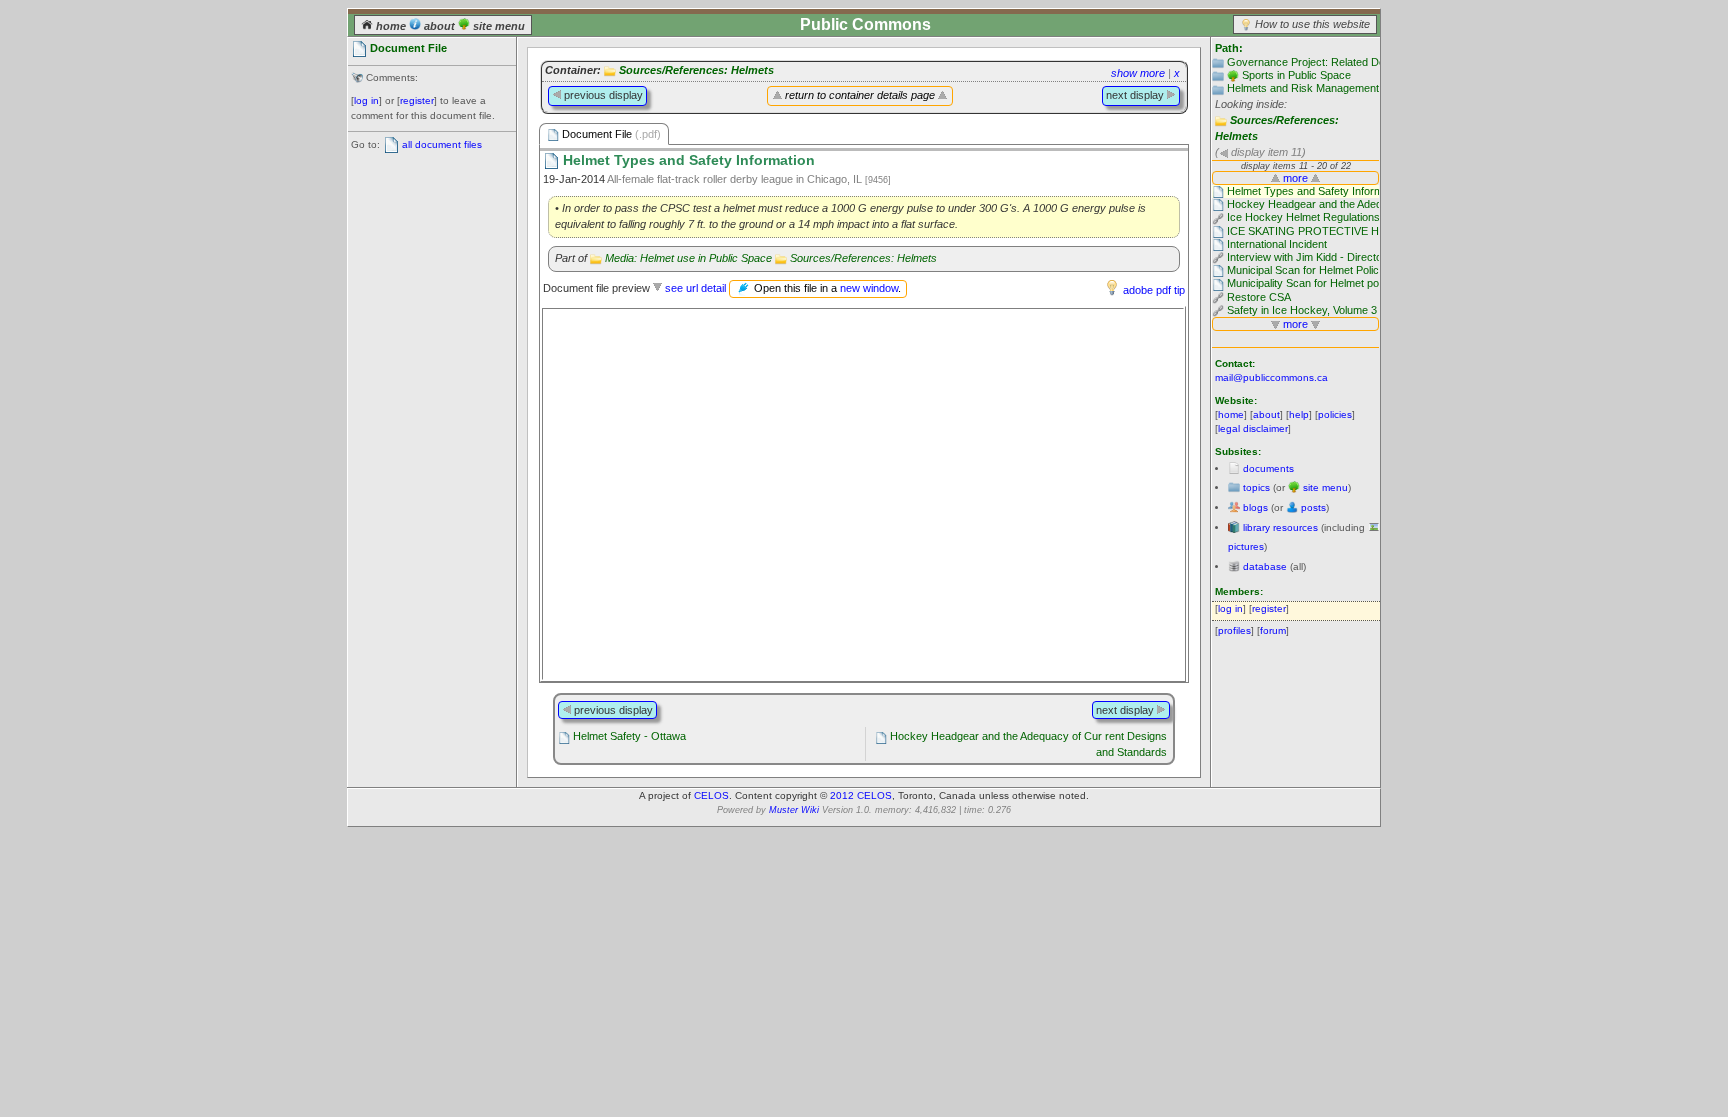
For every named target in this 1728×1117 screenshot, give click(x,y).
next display (1136, 95)
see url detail (695, 288)
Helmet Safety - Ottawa (629, 736)
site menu (497, 26)
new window (869, 288)
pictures (1246, 546)
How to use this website (1312, 24)
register (417, 100)
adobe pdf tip (1154, 290)
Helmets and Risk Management (1303, 88)
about (439, 26)
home (391, 26)
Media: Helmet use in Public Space (688, 258)
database (1265, 566)
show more (1138, 73)
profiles (1234, 630)
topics (1256, 487)
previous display (602, 95)
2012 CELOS (861, 795)
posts (1313, 507)
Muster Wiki (794, 810)
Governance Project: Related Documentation (1335, 62)
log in (366, 100)
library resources (1280, 527)
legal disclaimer (1253, 428)
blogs (1255, 507)
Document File (610, 134)
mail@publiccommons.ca (1271, 377)
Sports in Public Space (1296, 75)
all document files (442, 144)
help (1299, 414)
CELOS (711, 795)
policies (1335, 414)
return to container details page (860, 95)
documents (1268, 468)
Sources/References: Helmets (696, 70)
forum (1273, 630)
